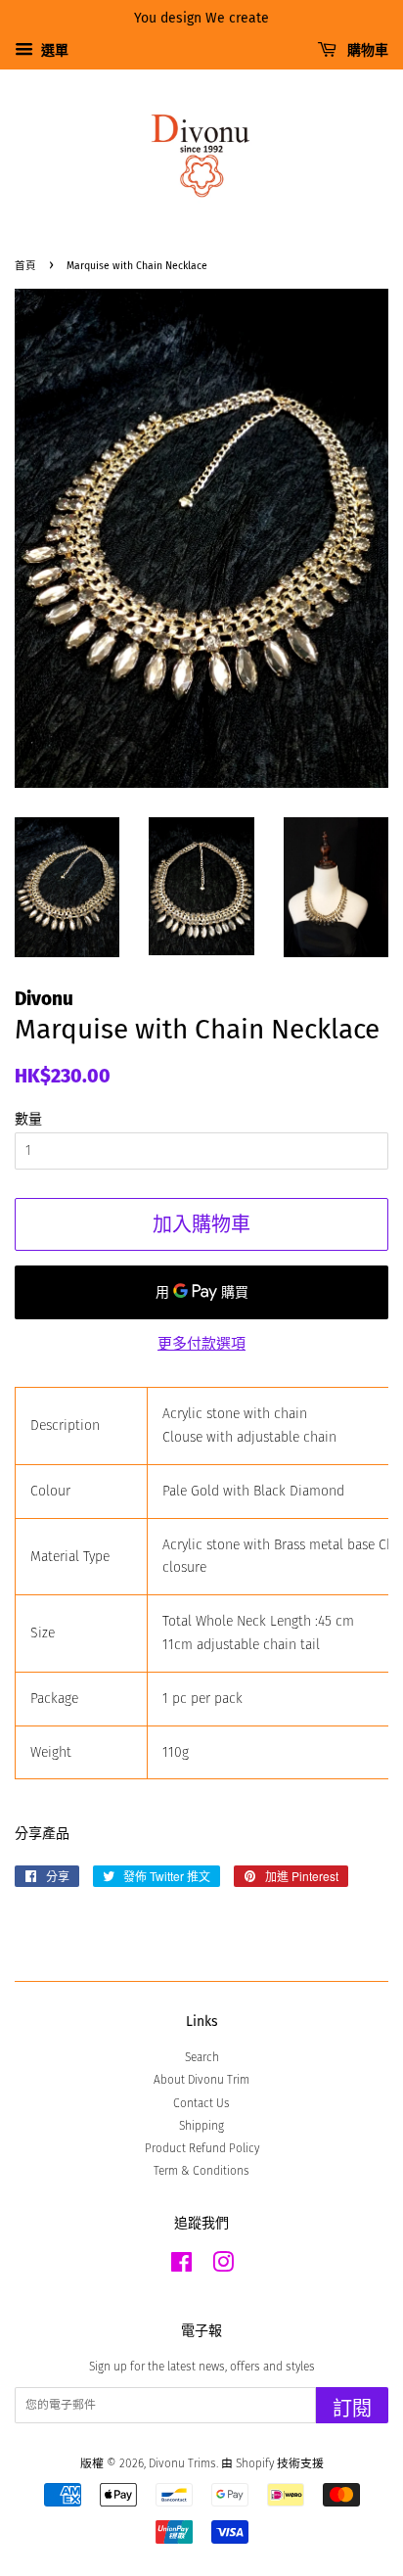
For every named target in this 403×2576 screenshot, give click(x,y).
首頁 (25, 266)
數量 (28, 1119)
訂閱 (352, 2409)
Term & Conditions (201, 2171)
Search (202, 2057)
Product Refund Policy (202, 2148)
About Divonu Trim (201, 2080)
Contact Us (201, 2103)
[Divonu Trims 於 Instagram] (223, 2267)
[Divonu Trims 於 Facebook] (181, 2267)
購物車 (366, 50)
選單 (53, 50)
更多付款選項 (201, 1344)
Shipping (201, 2126)
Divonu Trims (182, 2463)
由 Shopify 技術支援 (272, 2463)
